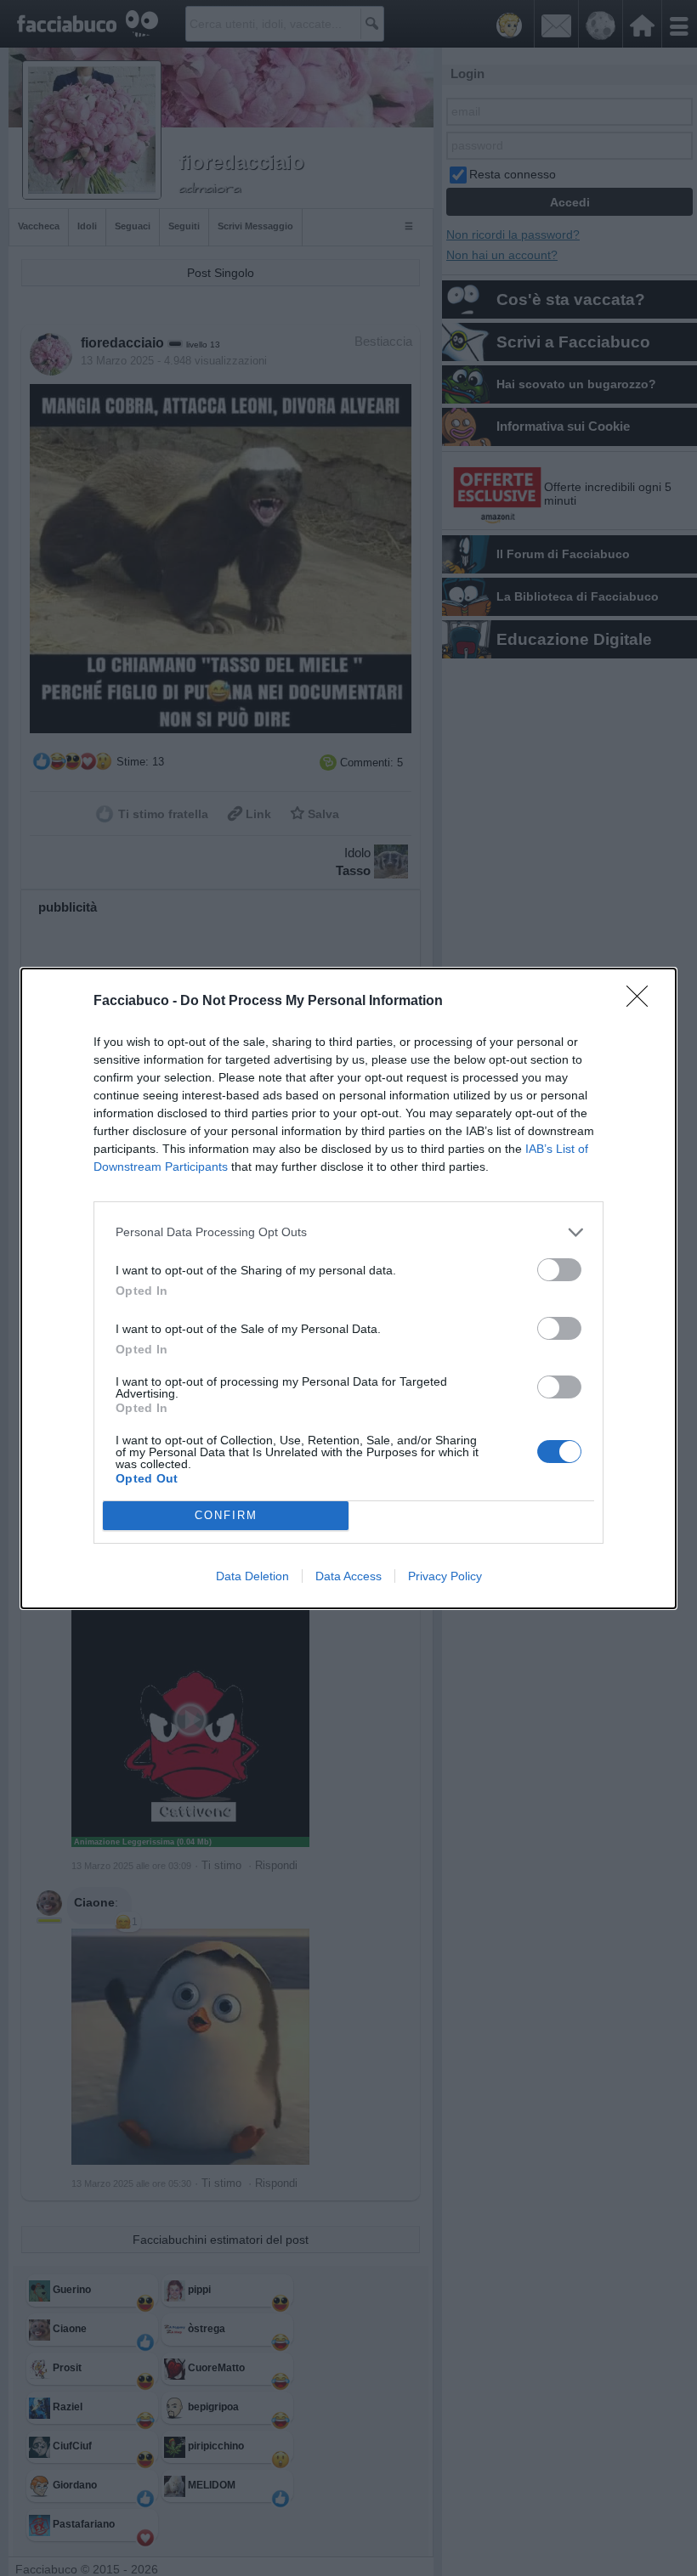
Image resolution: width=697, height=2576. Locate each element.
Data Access (348, 1576)
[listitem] (348, 1232)
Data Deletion (252, 1576)
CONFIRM (226, 1515)
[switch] (559, 1270)
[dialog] (348, 1288)
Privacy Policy (445, 1576)
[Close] (643, 1002)
